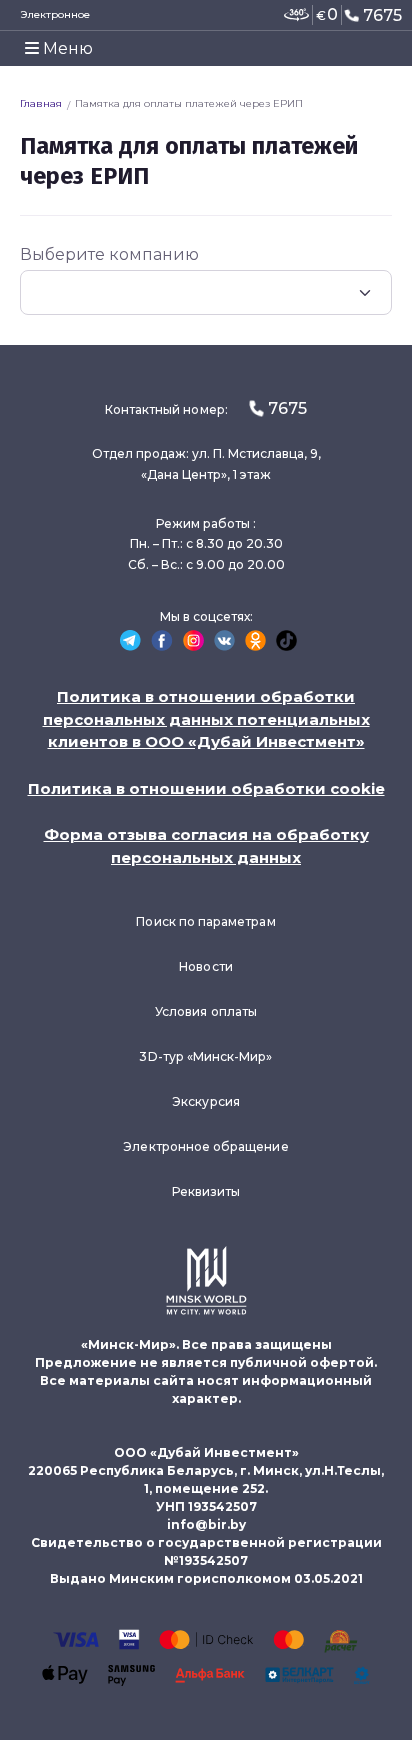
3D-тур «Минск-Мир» (205, 1056)
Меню (66, 48)
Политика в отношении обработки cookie (206, 788)
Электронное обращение (205, 1146)
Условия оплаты (206, 1011)
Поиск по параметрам (205, 921)
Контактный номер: (206, 408)
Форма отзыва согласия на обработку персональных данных (206, 846)
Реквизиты (206, 1191)
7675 (382, 15)
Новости (205, 966)
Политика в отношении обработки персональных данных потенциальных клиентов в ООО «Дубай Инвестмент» (206, 719)
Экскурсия (206, 1101)
